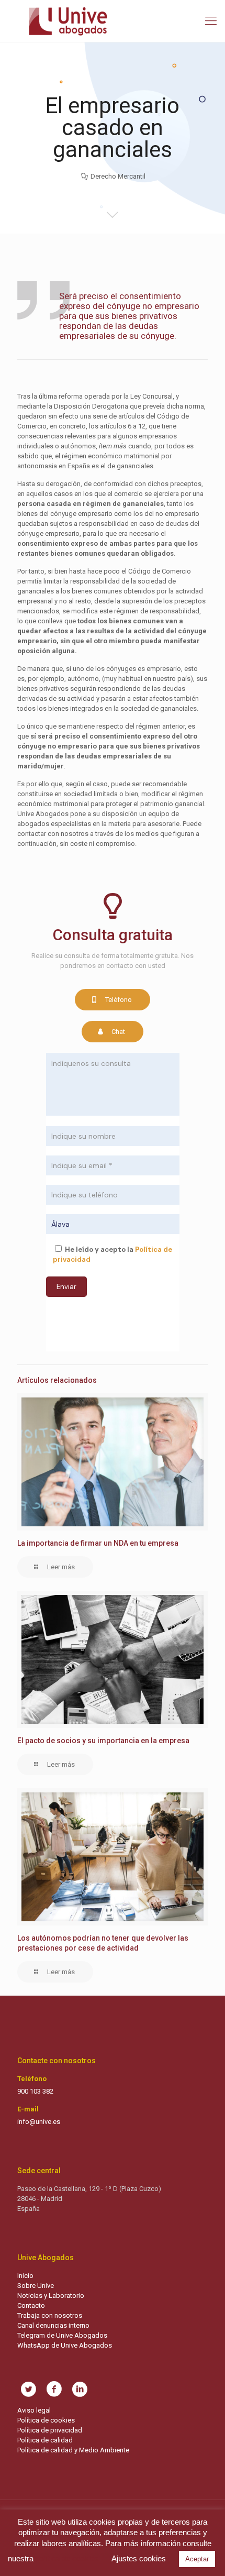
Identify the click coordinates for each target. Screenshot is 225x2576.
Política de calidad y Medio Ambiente (73, 2450)
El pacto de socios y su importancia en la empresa (103, 1741)
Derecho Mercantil (118, 176)
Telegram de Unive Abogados (62, 2335)
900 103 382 (35, 2091)
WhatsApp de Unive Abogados (65, 2345)
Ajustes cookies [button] (139, 2558)
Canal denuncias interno (53, 2325)
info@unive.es (39, 2122)
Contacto (31, 2305)
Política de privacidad (50, 2430)
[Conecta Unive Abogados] (113, 21)
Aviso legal (34, 2410)
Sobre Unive (36, 2286)
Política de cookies (46, 2420)
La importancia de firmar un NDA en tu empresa (98, 1543)
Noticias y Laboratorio (51, 2296)
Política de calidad (45, 2440)
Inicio (25, 2276)
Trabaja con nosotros (50, 2315)
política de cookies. (68, 2558)
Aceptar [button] (197, 2559)
